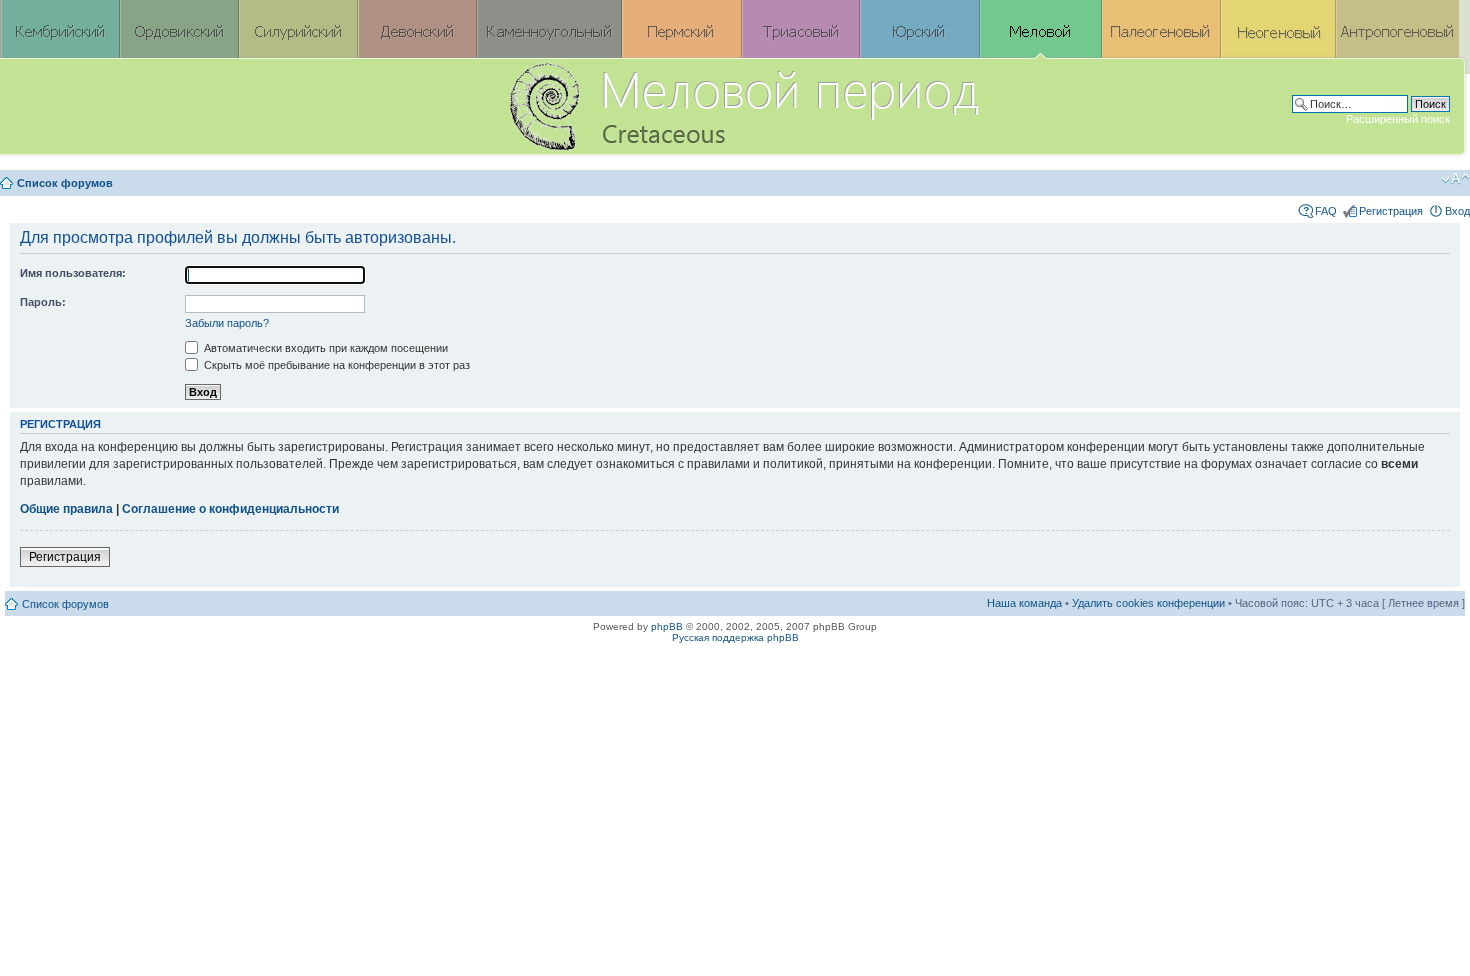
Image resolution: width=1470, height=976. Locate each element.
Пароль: (43, 302)
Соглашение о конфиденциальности (230, 509)
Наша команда (1024, 603)
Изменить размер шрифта (1455, 179)
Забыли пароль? (227, 323)
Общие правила (66, 509)
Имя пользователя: (73, 273)
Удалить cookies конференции (1148, 603)
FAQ (1326, 211)
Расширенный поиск (1398, 119)
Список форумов (65, 183)
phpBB (667, 626)
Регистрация (1391, 211)
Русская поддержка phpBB (735, 637)
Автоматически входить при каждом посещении (324, 348)
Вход (1457, 211)
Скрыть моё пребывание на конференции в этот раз (335, 365)
